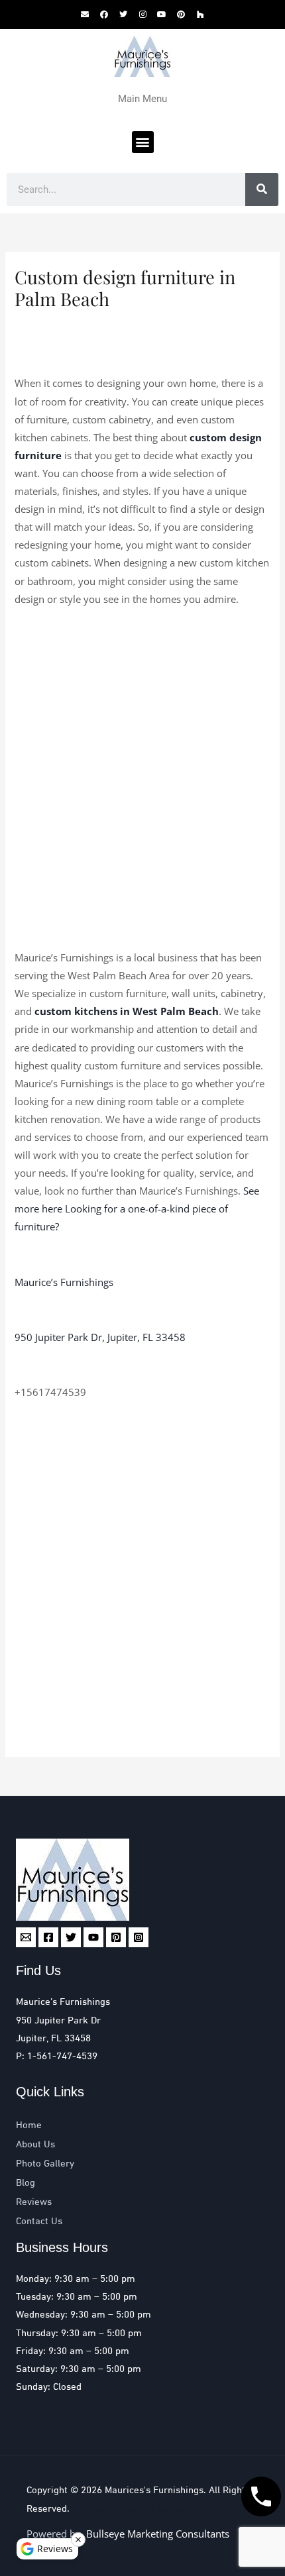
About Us (35, 2145)
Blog (26, 2183)
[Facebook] (48, 1937)
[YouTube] (93, 1937)
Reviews (34, 2202)
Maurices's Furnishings (154, 2491)
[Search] (262, 189)
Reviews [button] (55, 2549)
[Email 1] (26, 1937)
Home (29, 2125)
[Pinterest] (116, 1937)
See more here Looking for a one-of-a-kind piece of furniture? (137, 1208)
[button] (143, 142)
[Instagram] (139, 1937)
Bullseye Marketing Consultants (140, 2509)
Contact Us (39, 2222)
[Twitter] (71, 1937)
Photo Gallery (45, 2164)
